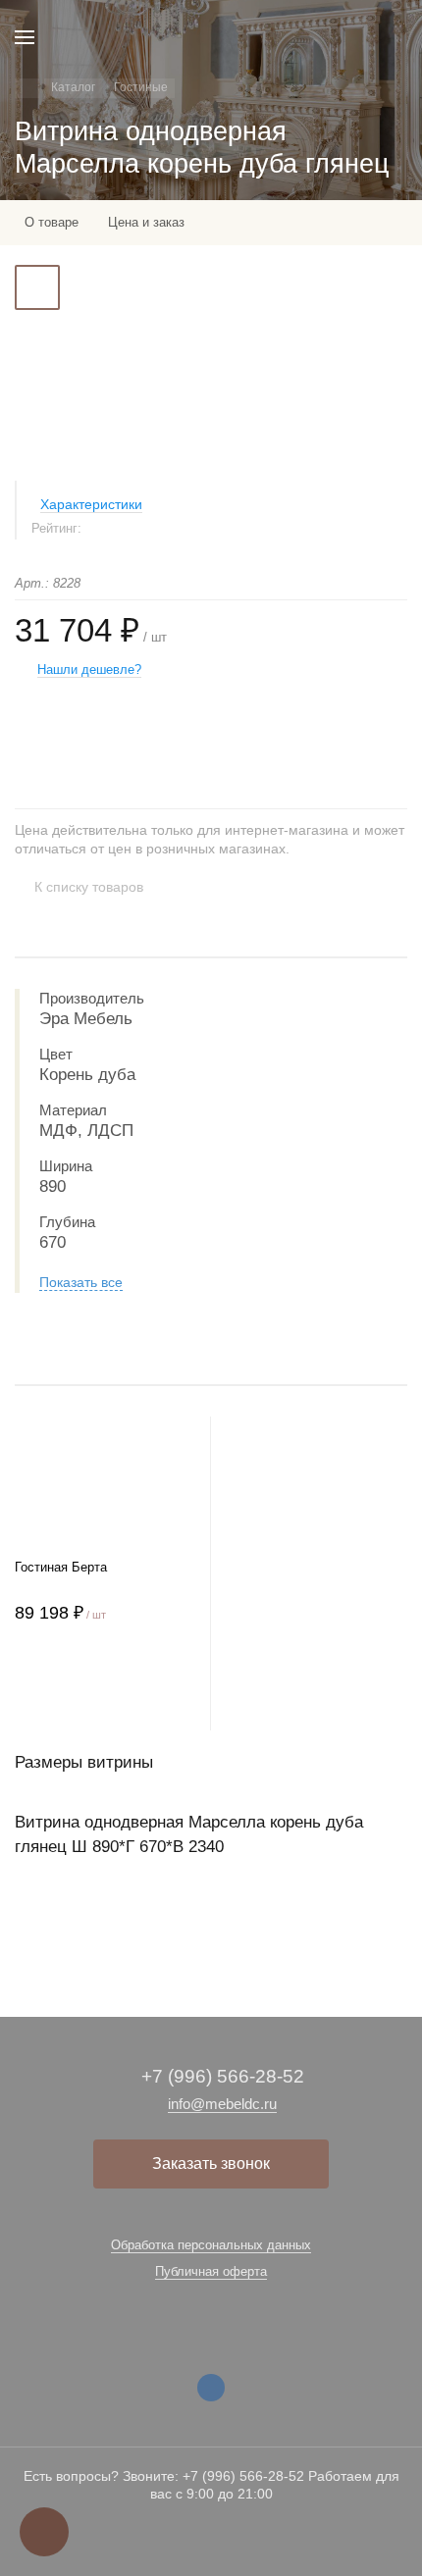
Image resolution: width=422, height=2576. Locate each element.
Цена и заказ (146, 222)
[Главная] (27, 88)
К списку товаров (89, 887)
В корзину (105, 1691)
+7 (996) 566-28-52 (223, 2076)
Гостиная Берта (61, 1567)
